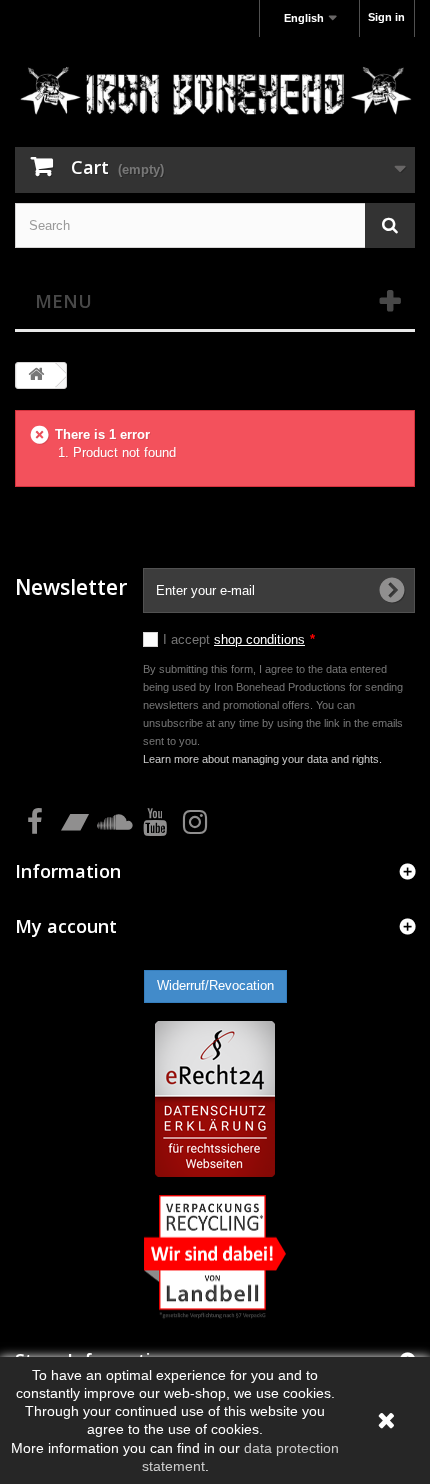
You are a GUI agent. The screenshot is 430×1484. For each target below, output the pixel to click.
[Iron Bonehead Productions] (215, 94)
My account (66, 926)
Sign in (386, 17)
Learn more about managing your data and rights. (262, 759)
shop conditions (259, 639)
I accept (239, 639)
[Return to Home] (36, 375)
